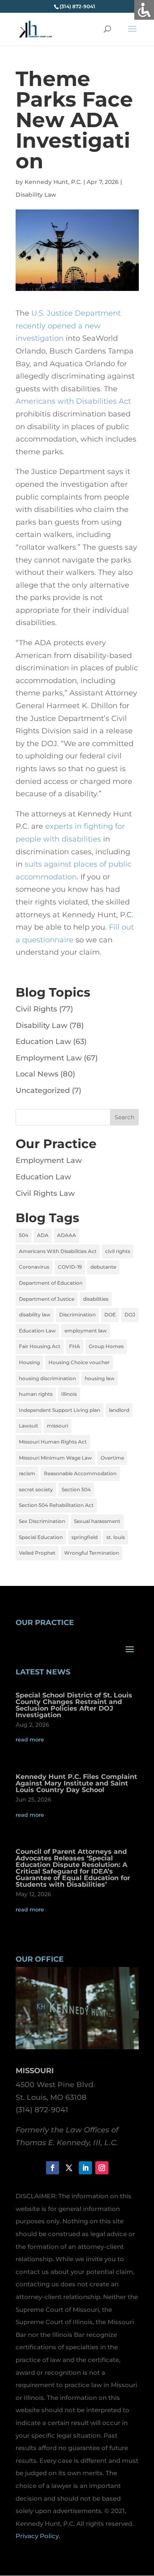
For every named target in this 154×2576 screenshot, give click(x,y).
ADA (43, 1235)
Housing (29, 1362)
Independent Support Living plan (60, 1410)
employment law (86, 1331)
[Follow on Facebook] (53, 2168)
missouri (57, 1426)
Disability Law (36, 195)
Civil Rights (36, 1009)
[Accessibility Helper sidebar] (144, 10)
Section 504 (76, 1489)
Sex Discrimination (42, 1521)
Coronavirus (34, 1267)
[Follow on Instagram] (102, 2168)
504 (24, 1235)
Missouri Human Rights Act (53, 1442)
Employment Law (49, 1058)
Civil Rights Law (45, 1193)
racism (27, 1473)
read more (30, 1739)
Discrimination (77, 1315)
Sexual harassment (97, 1521)
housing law (100, 1378)
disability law (35, 1315)
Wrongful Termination (92, 1553)
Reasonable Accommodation (80, 1473)
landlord (119, 1410)
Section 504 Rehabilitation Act (56, 1505)
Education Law (43, 1042)
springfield (85, 1537)
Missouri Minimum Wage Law (55, 1458)
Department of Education (51, 1283)
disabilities (96, 1299)
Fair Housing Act (40, 1346)
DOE (110, 1315)
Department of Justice (47, 1299)
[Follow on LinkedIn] (85, 2168)
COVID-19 (70, 1267)
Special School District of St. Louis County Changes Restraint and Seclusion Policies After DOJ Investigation (74, 1705)
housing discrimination (47, 1378)
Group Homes (106, 1346)
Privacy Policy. (38, 2536)
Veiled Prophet (37, 1553)
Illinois (69, 1394)
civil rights (118, 1251)
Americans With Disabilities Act (58, 1251)
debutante (103, 1267)
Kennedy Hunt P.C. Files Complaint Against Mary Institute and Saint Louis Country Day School (76, 1783)
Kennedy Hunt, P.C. (53, 182)
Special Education (41, 1537)
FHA (75, 1346)
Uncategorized (43, 1090)
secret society (36, 1489)
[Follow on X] (69, 2168)
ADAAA (67, 1235)
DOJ (130, 1315)
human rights (36, 1394)
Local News (37, 1074)
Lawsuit (29, 1426)
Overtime (112, 1458)
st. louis (116, 1537)
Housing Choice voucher (79, 1362)
